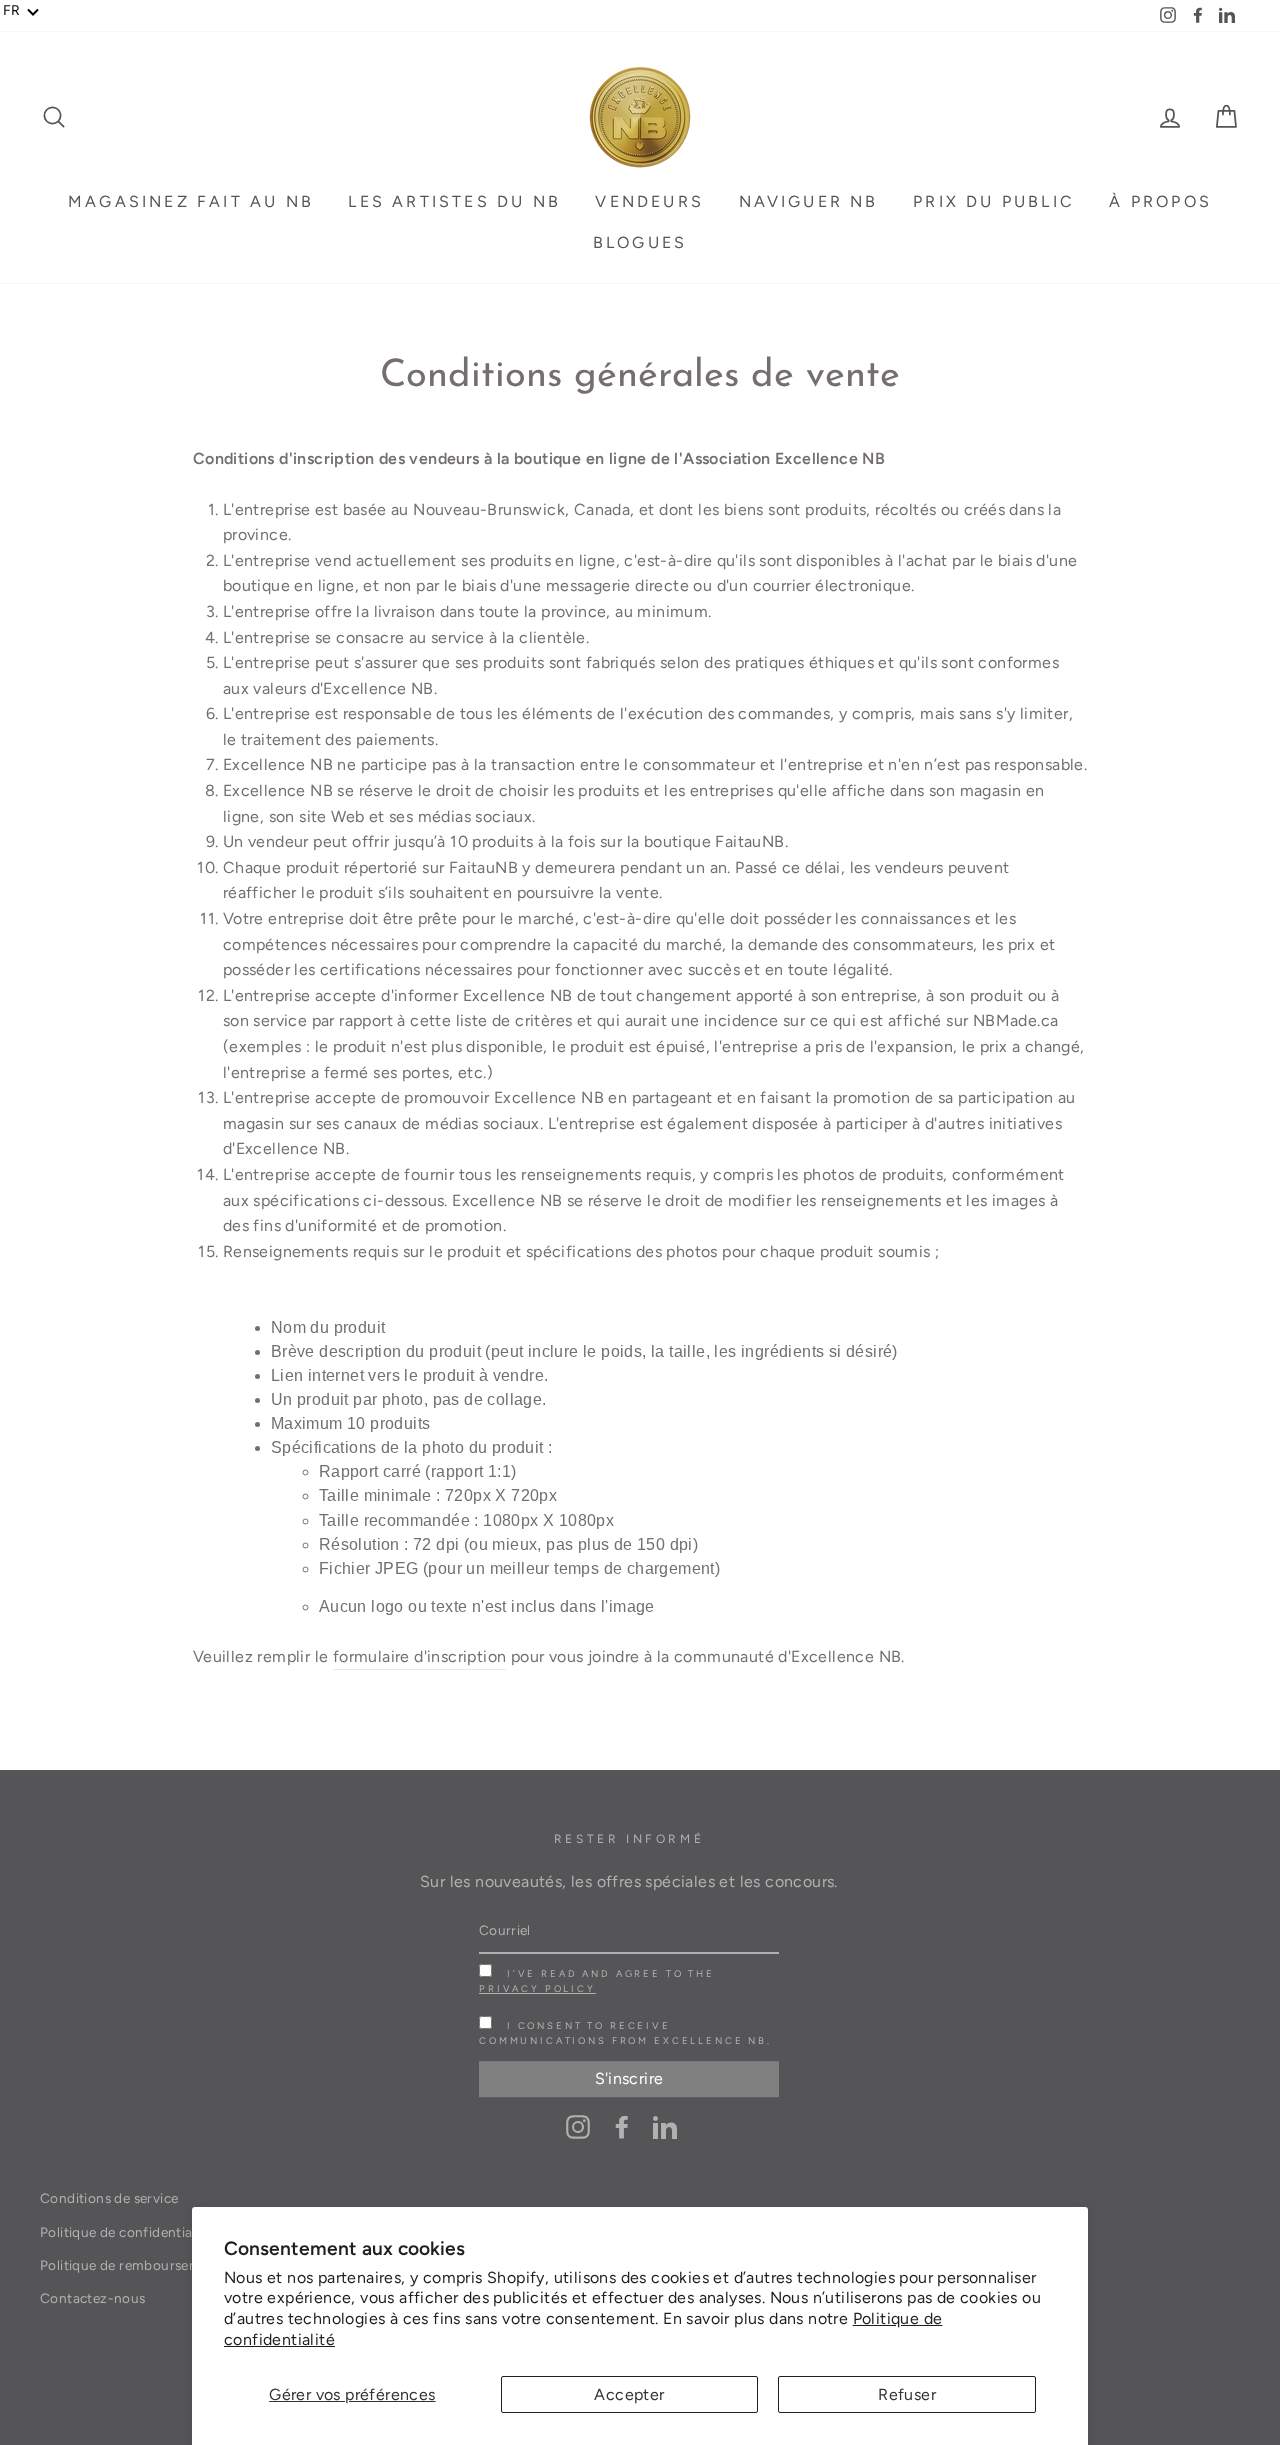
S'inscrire (629, 2078)
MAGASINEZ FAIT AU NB (191, 201)
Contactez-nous (93, 2298)
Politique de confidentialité (126, 2232)
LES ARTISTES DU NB (454, 201)
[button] (21, 11)
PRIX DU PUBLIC (994, 201)
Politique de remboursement (131, 2265)
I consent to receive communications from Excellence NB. (625, 2033)
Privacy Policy (537, 1988)
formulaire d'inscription (420, 1656)
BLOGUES (640, 242)
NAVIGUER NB (809, 201)
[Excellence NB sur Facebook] (622, 2126)
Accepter (629, 2394)
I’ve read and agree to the (597, 1981)
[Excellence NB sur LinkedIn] (665, 2126)
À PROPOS (1160, 201)
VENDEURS (649, 201)
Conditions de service (109, 2198)
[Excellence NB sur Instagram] (578, 2126)
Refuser (907, 2394)
